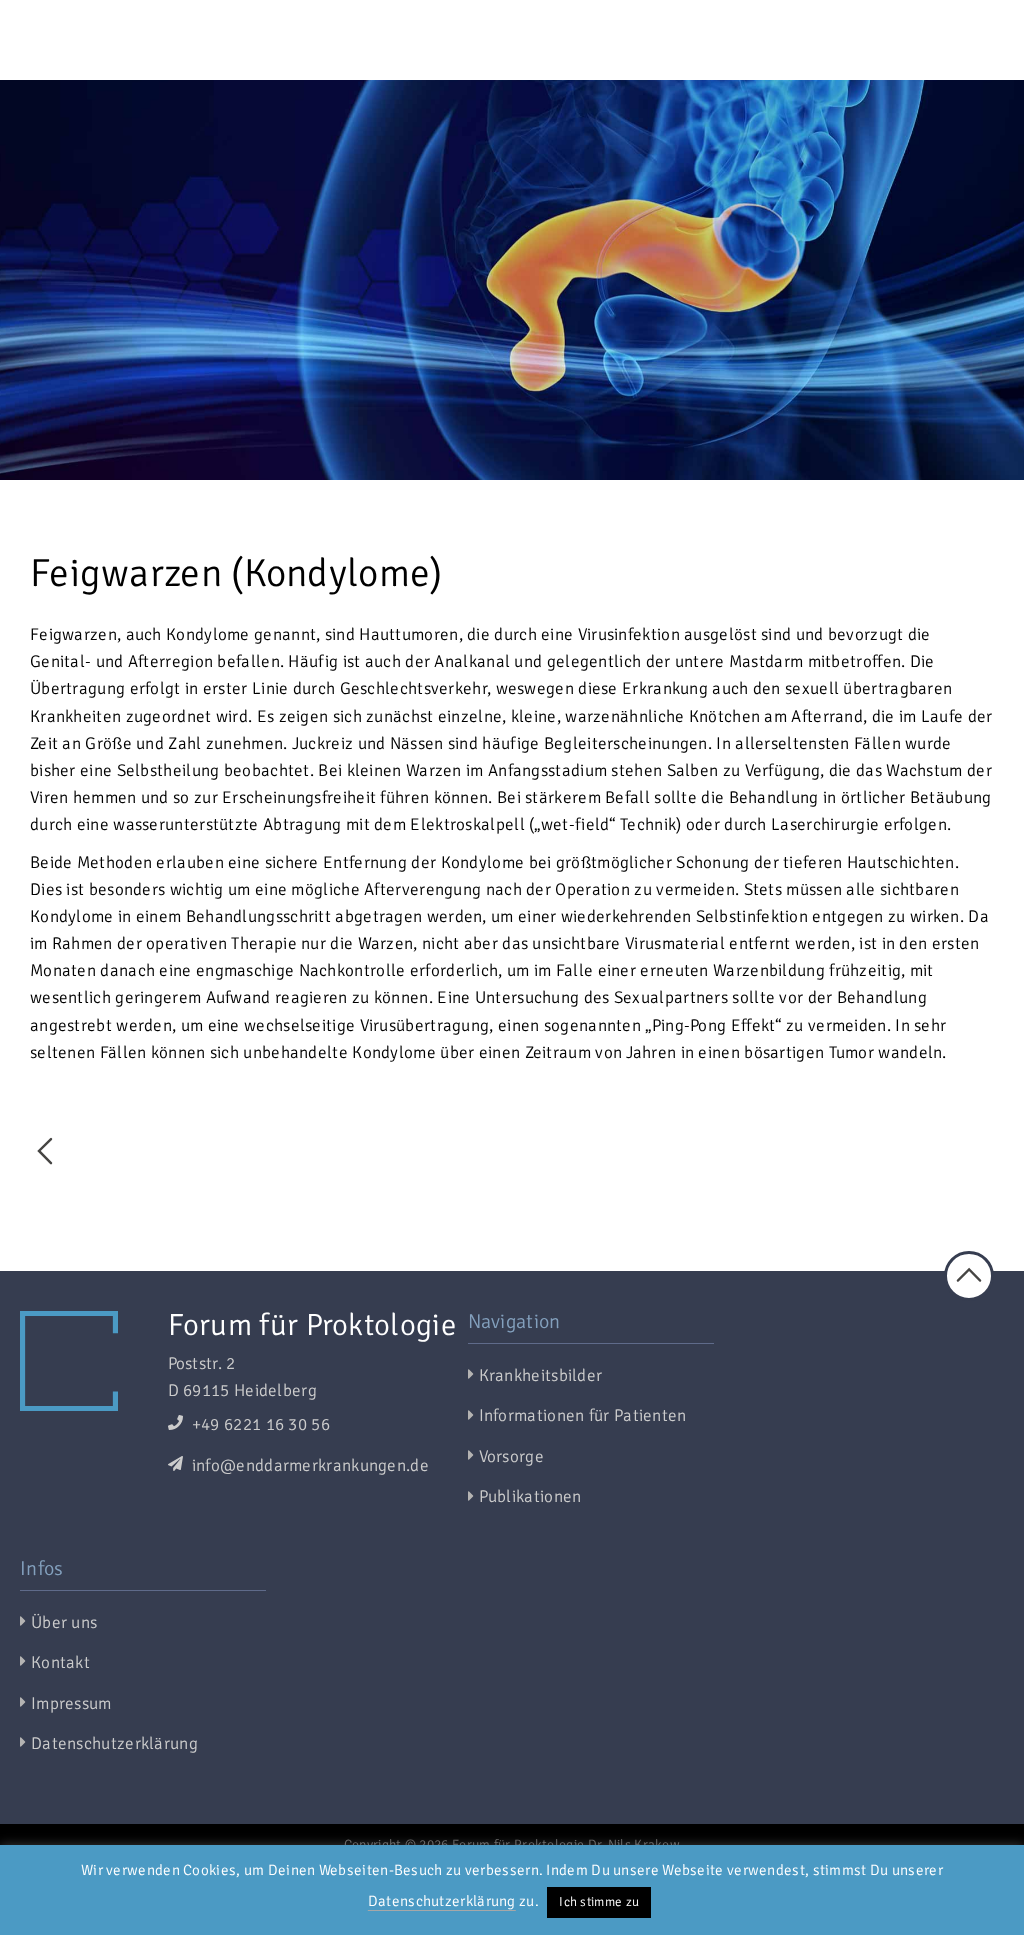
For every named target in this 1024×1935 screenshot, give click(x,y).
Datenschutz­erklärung (114, 1743)
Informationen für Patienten (583, 1415)
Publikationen (530, 1496)
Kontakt (60, 1662)
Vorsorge (511, 1456)
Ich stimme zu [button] (599, 1902)
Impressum (71, 1703)
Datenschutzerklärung (442, 1901)
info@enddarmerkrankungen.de (308, 1465)
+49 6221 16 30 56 (259, 1424)
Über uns (64, 1622)
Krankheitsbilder (541, 1375)
